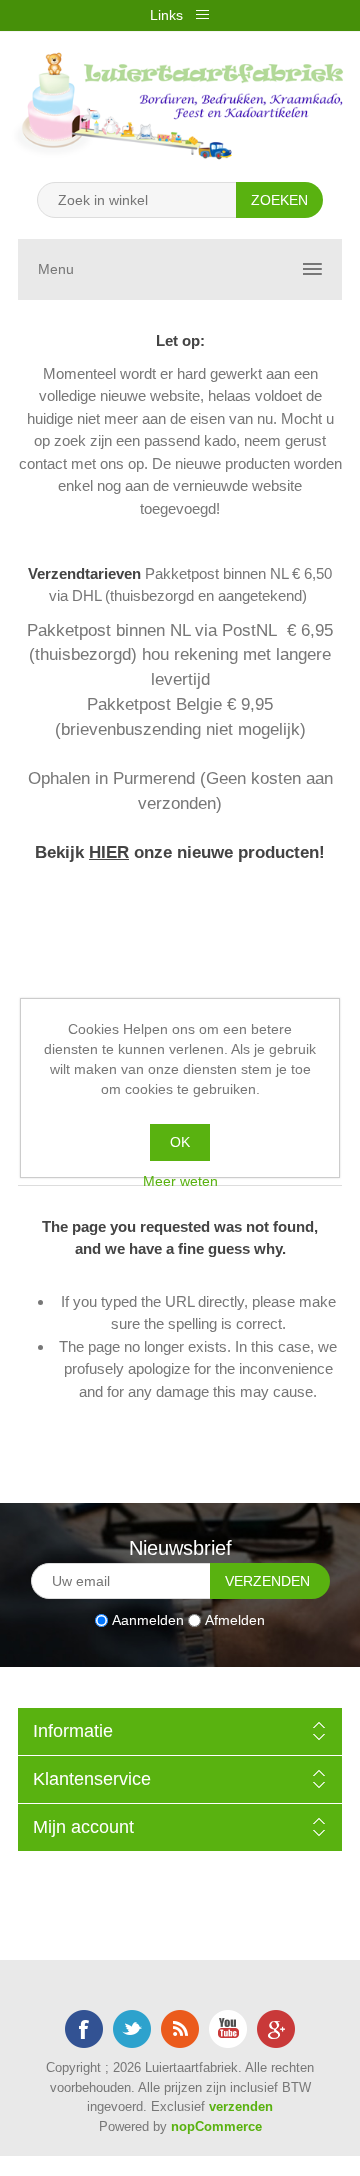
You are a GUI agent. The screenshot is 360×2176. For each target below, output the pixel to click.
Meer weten (180, 1181)
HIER (109, 852)
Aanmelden (148, 1620)
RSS (180, 2029)
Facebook (84, 2029)
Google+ (276, 2029)
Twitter (132, 2029)
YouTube (228, 2029)
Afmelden (235, 1620)
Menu (56, 269)
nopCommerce (216, 2126)
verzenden (241, 2106)
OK (180, 1142)
